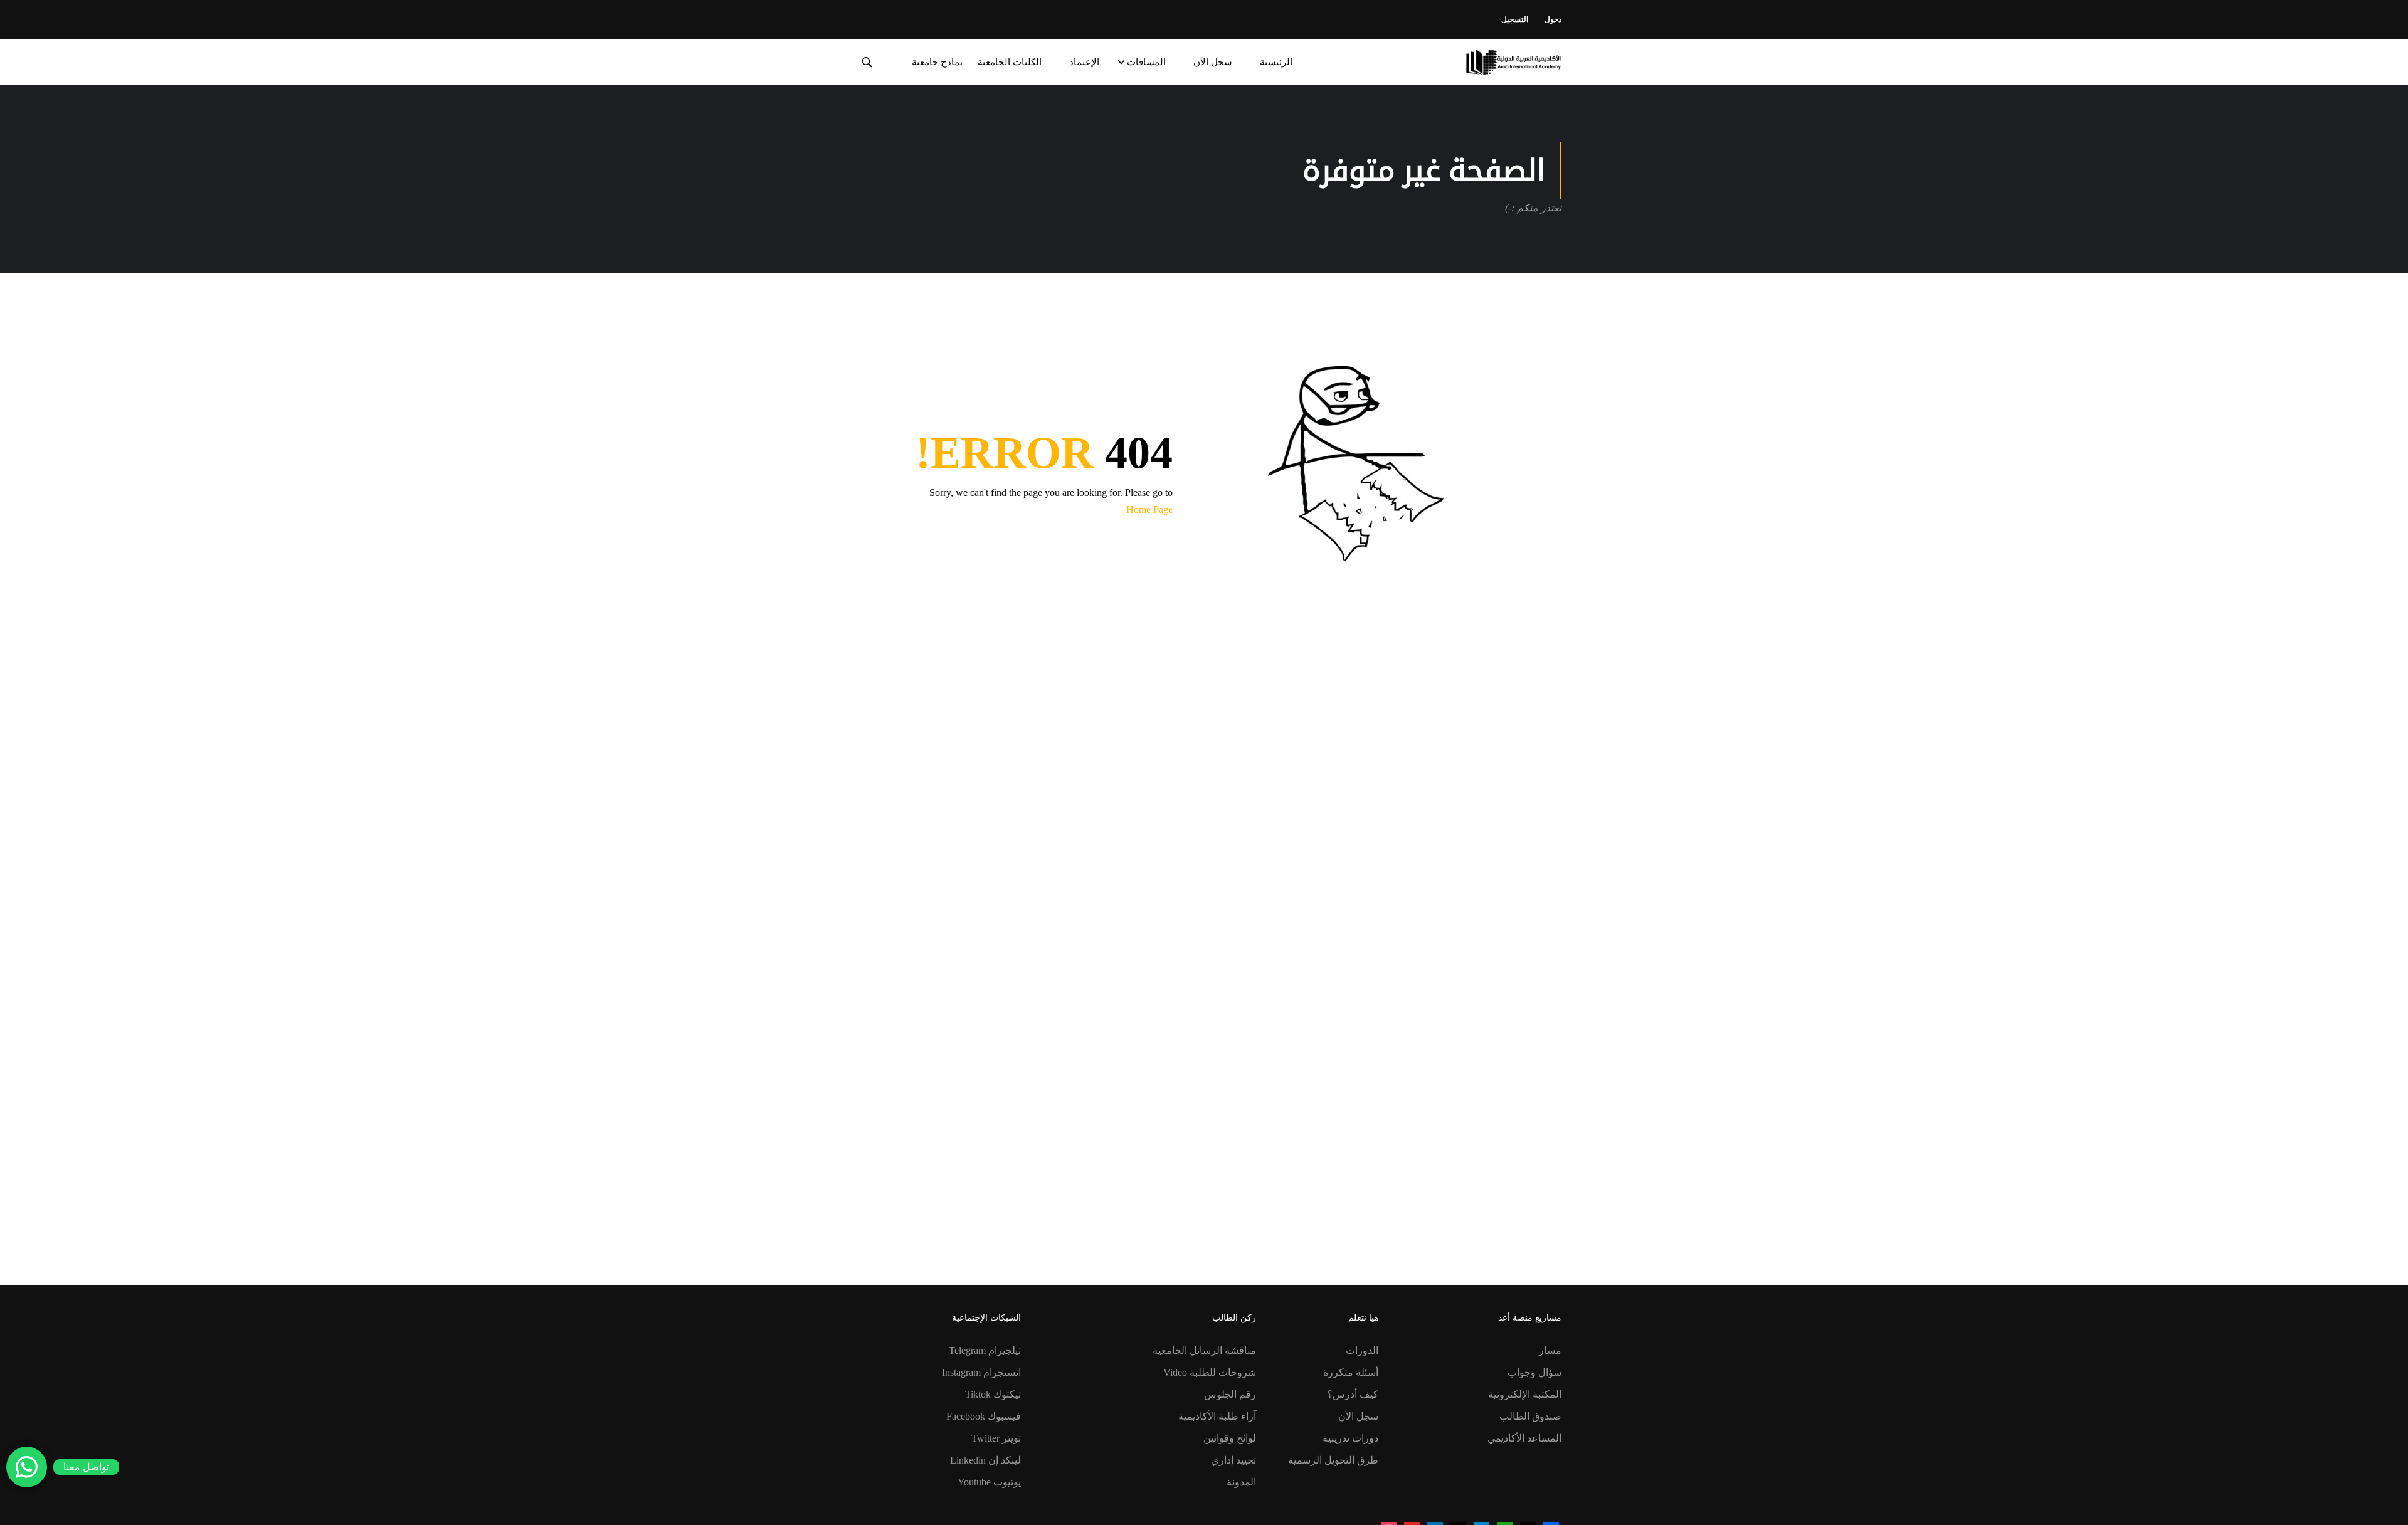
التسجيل (1515, 19)
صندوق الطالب (1530, 1416)
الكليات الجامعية (1010, 62)
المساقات (1146, 62)
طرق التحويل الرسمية (1333, 1460)
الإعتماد (1084, 62)
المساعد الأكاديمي (1524, 1438)
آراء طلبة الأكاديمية (1217, 1416)
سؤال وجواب (1534, 1372)
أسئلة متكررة (1351, 1372)
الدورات (1362, 1350)
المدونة (1241, 1482)
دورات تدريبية (1350, 1438)
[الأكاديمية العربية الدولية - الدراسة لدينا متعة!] (1513, 62)
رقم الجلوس (1230, 1394)
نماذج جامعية (937, 62)
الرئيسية (1276, 62)
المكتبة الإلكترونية (1525, 1394)
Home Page (1149, 509)
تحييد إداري (1233, 1460)
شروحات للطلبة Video (1210, 1372)
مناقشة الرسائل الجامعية (1204, 1350)
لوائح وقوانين (1230, 1438)
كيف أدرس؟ (1353, 1394)
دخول (1553, 19)
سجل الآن (1213, 62)
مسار (1550, 1350)
